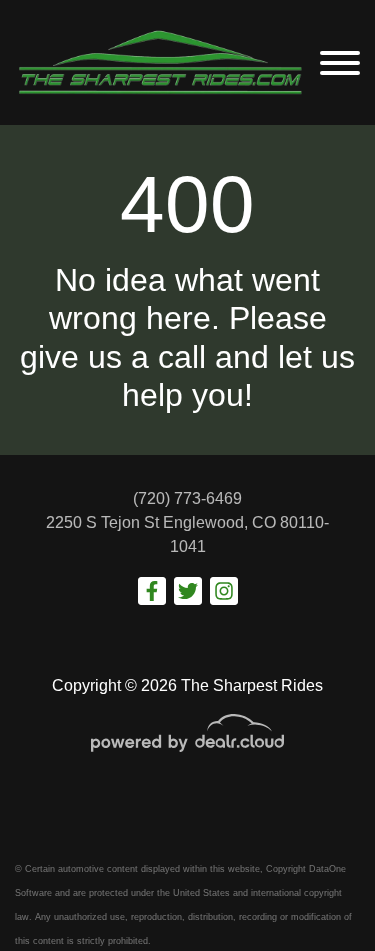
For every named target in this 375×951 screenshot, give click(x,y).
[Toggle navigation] (340, 62)
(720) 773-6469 (187, 498)
